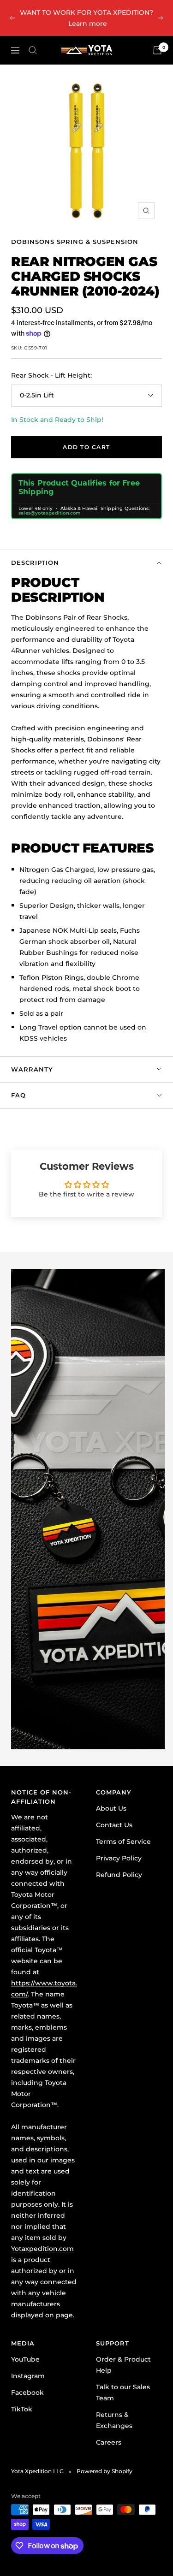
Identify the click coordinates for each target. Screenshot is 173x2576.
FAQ (18, 1095)
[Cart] (157, 50)
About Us (111, 1808)
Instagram (28, 2376)
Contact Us (114, 1825)
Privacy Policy (119, 1858)
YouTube (25, 2359)
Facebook (27, 2392)
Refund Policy (119, 1875)
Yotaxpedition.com (42, 2249)
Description (35, 563)
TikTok (22, 2409)
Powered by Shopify (104, 2471)
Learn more (88, 24)
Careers (109, 2442)
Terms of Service (123, 1842)
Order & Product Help (123, 2365)
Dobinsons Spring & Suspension (75, 242)
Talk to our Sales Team (123, 2392)
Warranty (32, 1069)
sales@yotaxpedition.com (50, 513)
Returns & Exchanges (114, 2420)
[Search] (33, 50)
